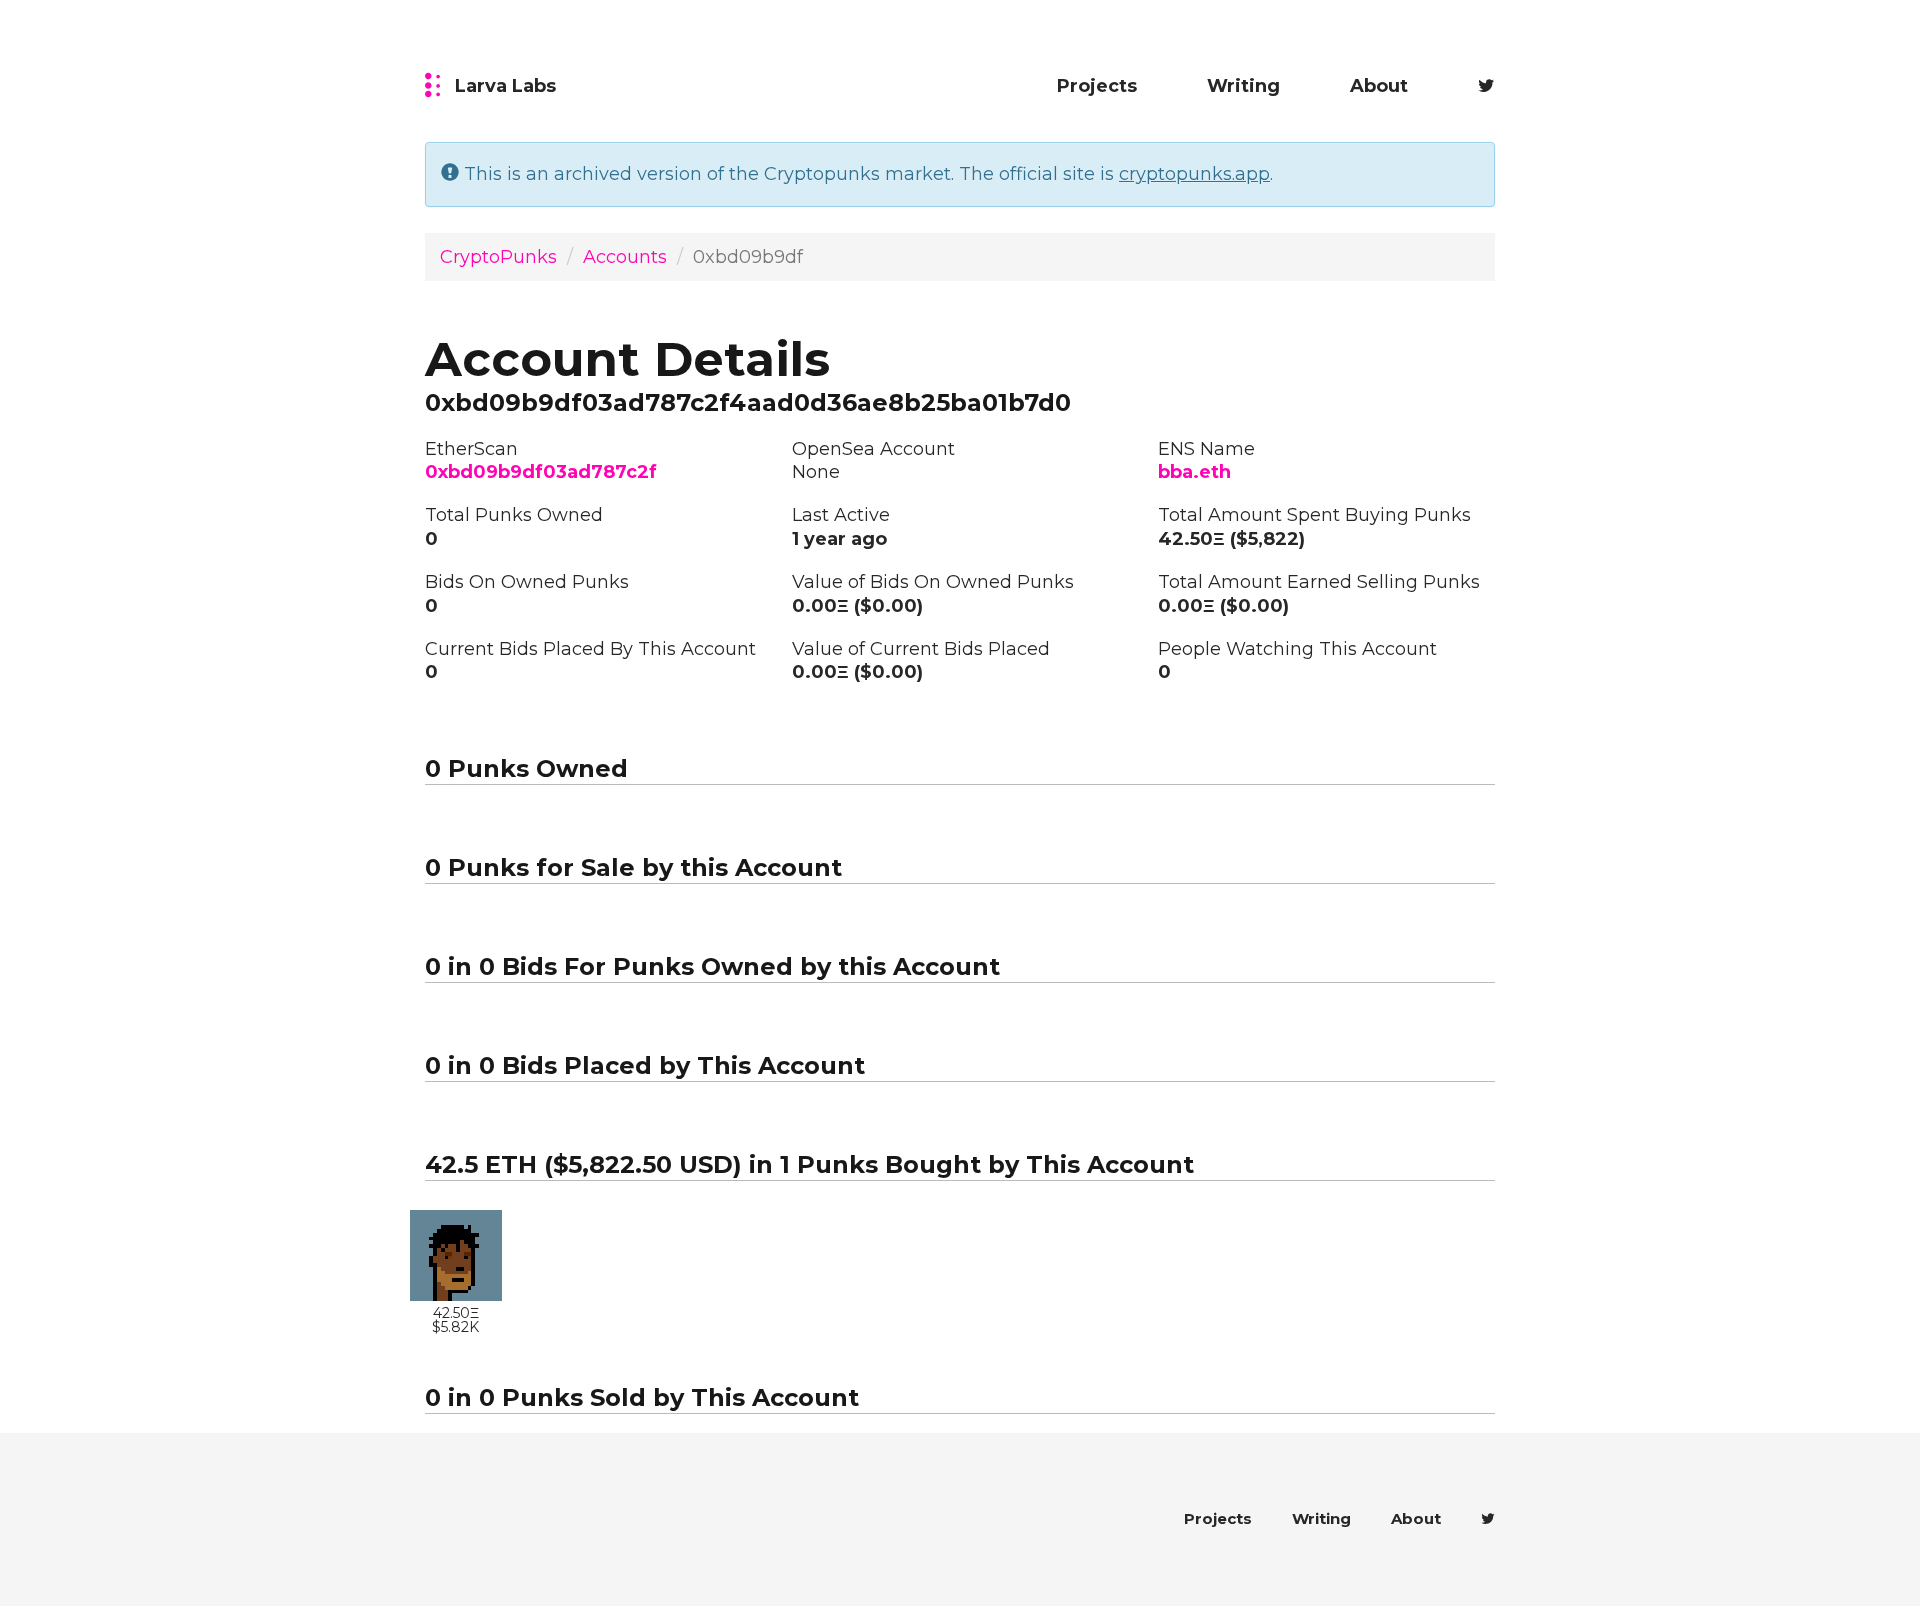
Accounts (625, 257)
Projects (1097, 86)
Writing (1243, 86)
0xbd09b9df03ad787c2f (541, 472)
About (1379, 86)
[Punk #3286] (456, 1256)
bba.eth (1194, 472)
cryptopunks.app (1194, 174)
